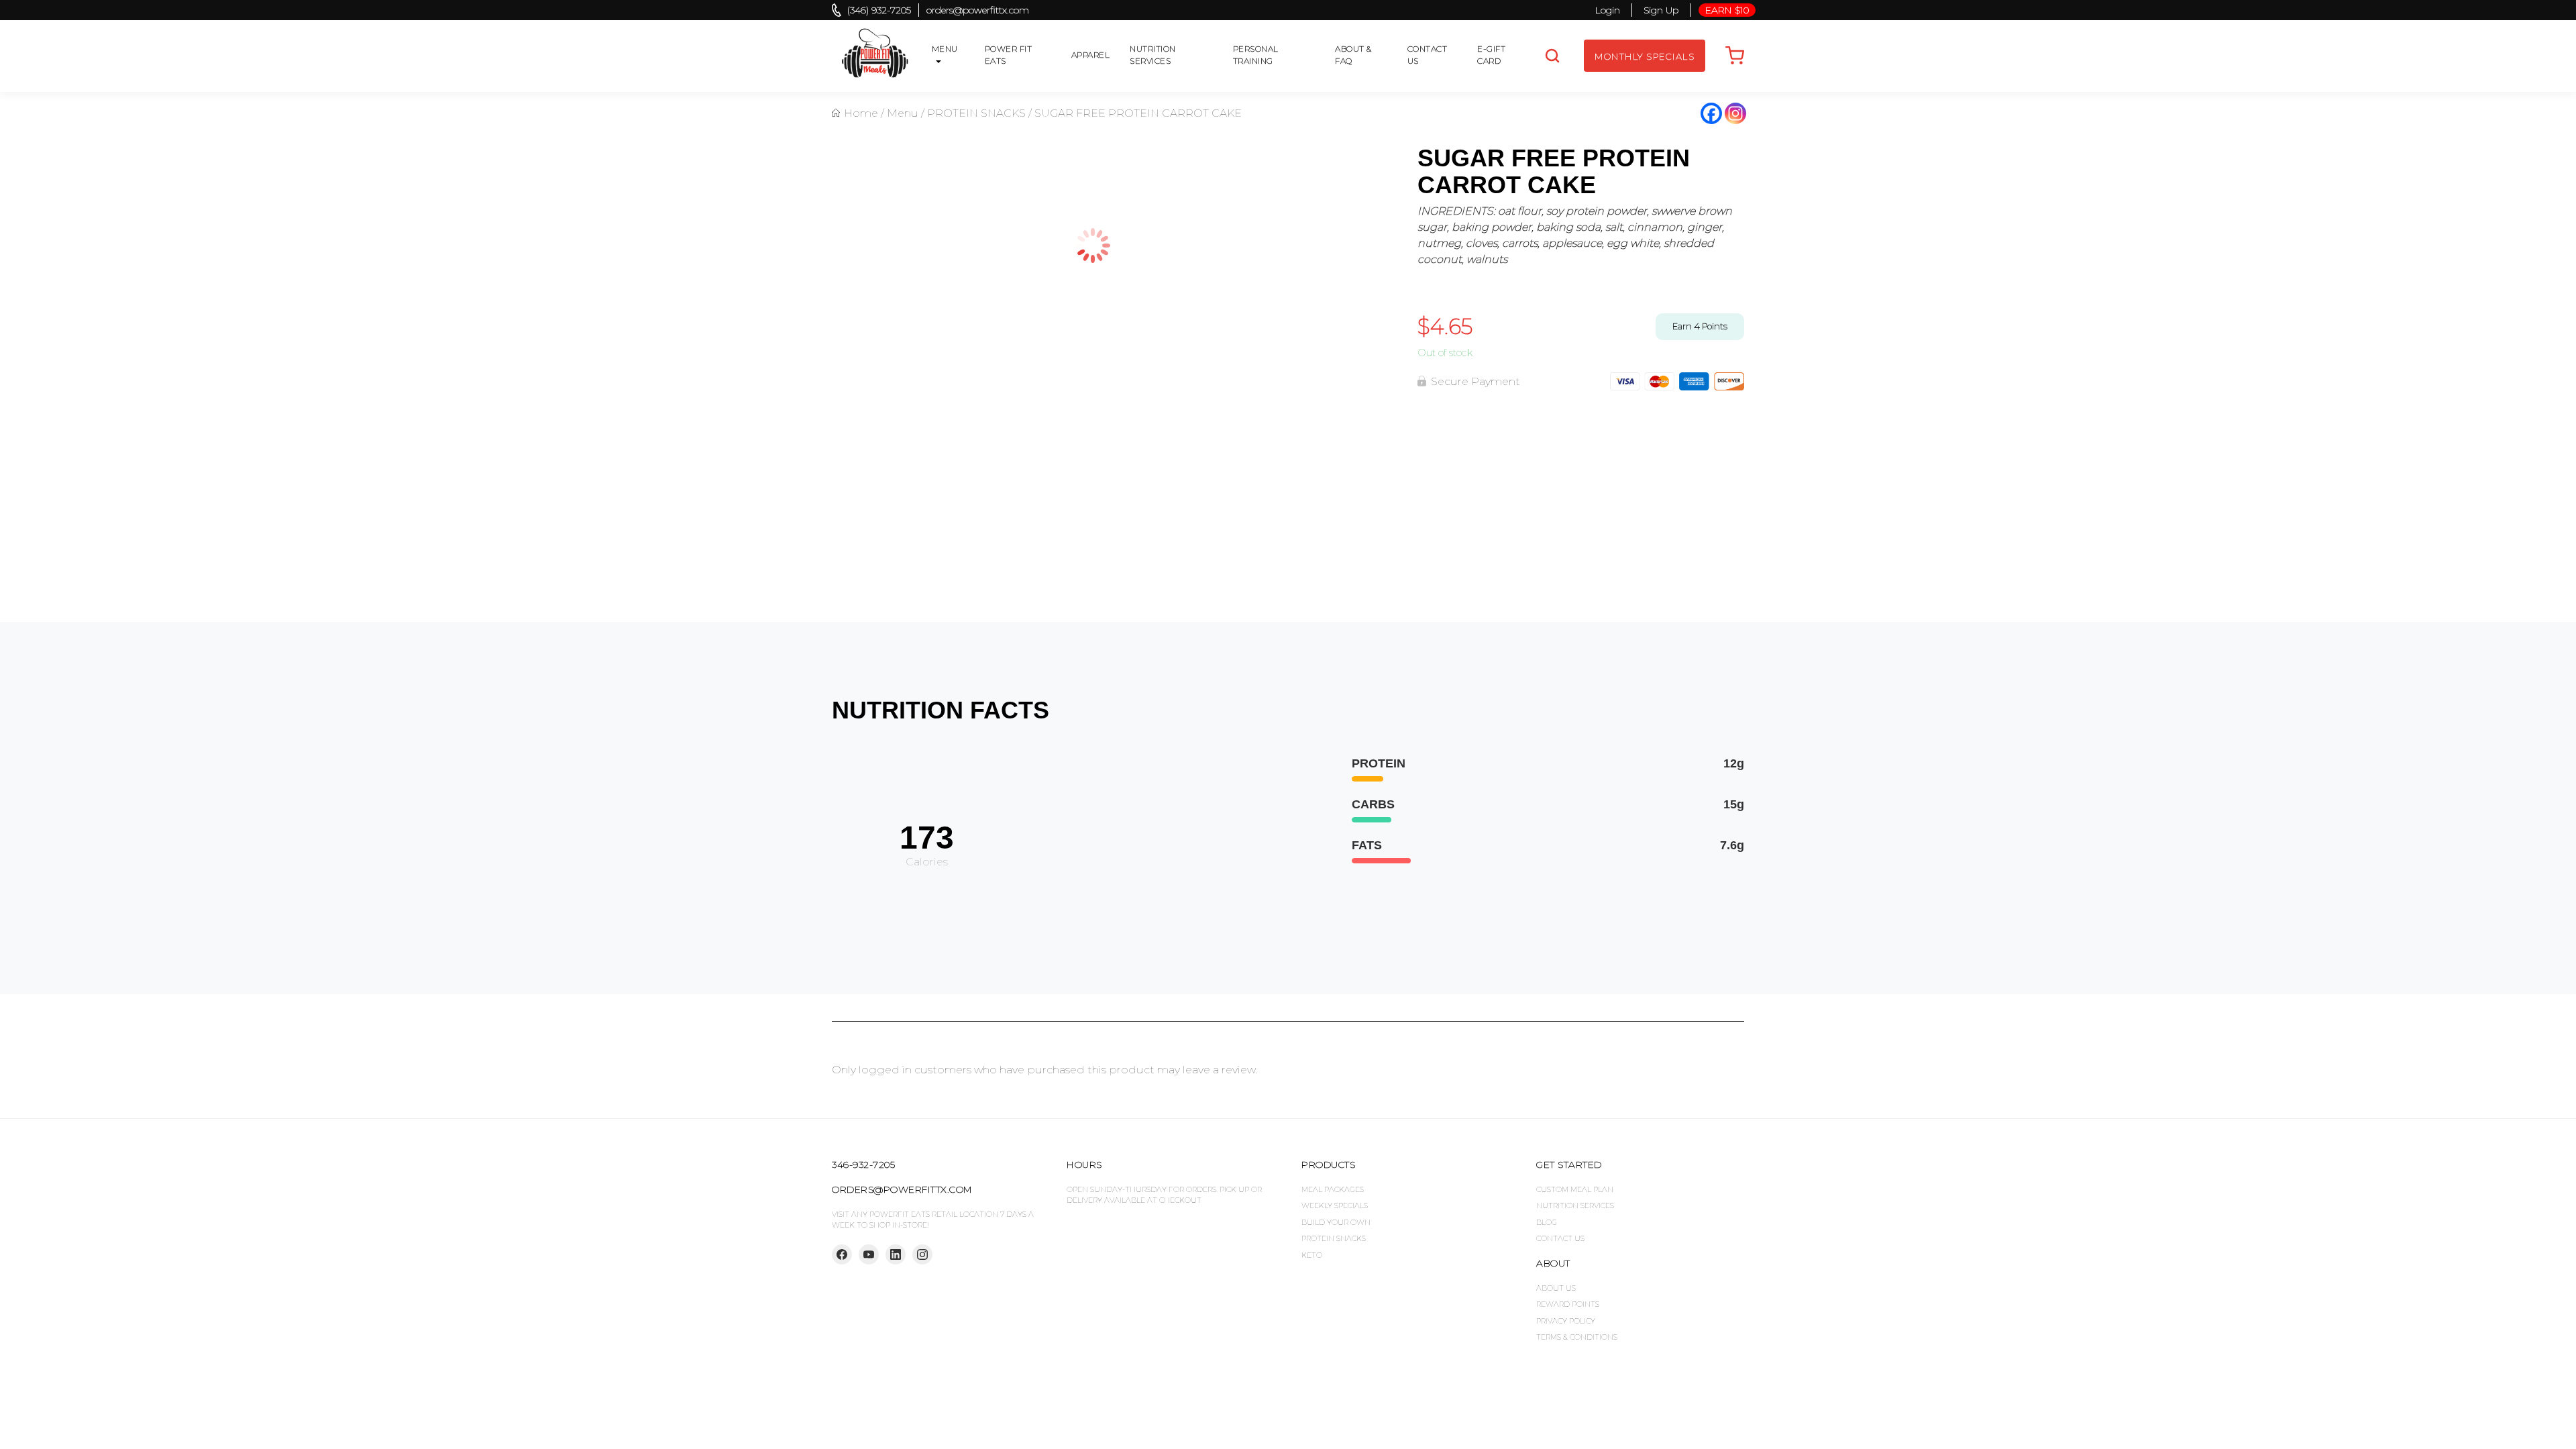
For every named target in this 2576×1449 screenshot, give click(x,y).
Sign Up (1661, 10)
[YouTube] (869, 1254)
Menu (903, 113)
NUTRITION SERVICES (1153, 55)
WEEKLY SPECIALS (1335, 1205)
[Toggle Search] (1552, 56)
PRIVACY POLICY (1566, 1321)
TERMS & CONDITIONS (1577, 1337)
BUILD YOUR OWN (1336, 1222)
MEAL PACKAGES (1333, 1189)
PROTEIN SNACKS (976, 113)
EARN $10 (1727, 10)
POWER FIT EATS (1009, 55)
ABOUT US (1556, 1288)
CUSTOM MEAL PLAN (1575, 1189)
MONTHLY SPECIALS (1645, 56)
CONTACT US (1428, 55)
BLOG (1547, 1222)
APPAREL (1091, 55)
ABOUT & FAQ (1353, 55)
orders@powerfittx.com (978, 10)
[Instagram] (1735, 113)
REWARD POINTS (1568, 1304)
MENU (945, 49)
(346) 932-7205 (879, 10)
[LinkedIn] (896, 1254)
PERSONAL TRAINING (1256, 55)
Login (1608, 10)
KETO (1312, 1255)
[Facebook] (1711, 113)
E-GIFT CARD (1491, 55)
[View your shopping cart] (1735, 56)
